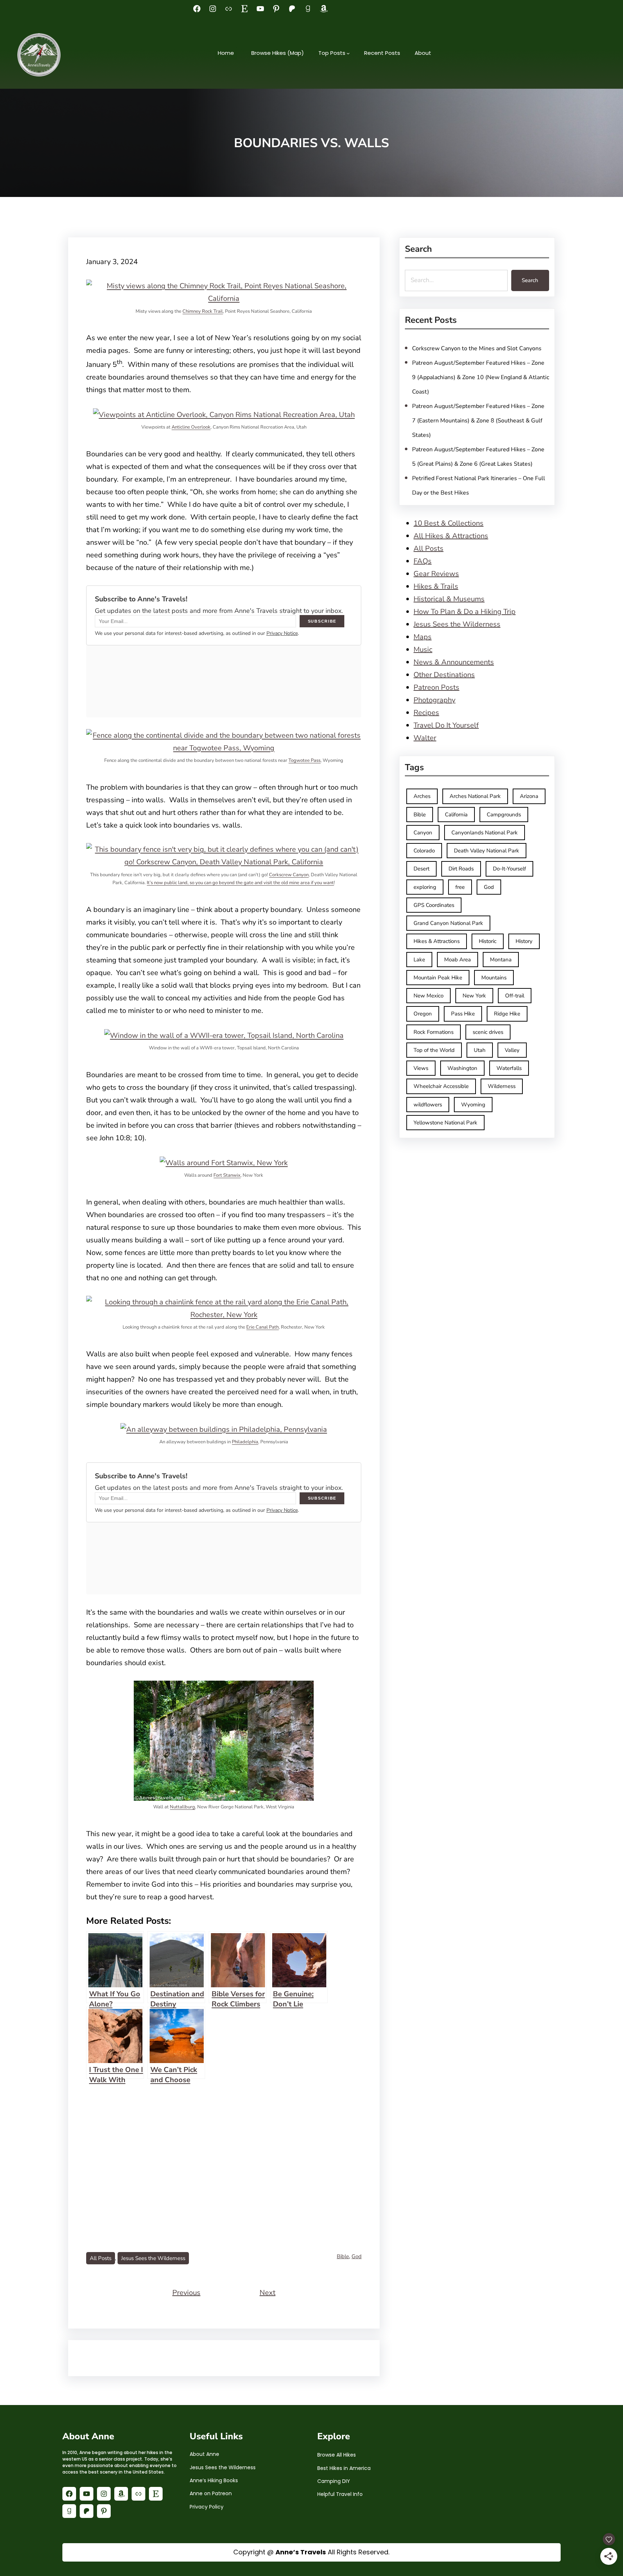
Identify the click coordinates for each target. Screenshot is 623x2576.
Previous (186, 2293)
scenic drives (488, 1032)
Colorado (424, 851)
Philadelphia (245, 1442)
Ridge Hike (507, 1014)
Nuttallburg (182, 1807)
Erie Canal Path (262, 1327)
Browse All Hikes (337, 2455)
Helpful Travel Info (340, 2494)
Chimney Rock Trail (203, 311)
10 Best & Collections (449, 523)
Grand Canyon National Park (448, 923)
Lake (419, 960)
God (357, 2256)
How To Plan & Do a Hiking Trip (465, 612)
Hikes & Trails (436, 586)
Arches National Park (475, 796)
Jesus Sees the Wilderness (153, 2258)
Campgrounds (504, 815)
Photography (434, 700)
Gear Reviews (436, 574)
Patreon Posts (436, 687)
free (460, 887)
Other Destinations (444, 675)
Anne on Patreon (211, 2493)
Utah (480, 1050)
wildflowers (428, 1105)
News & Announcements (454, 662)
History (524, 941)
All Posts (101, 2258)
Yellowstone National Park (445, 1123)
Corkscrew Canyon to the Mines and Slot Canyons (477, 348)
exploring (425, 887)
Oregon (423, 1014)
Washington (462, 1068)
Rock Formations (434, 1032)
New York (474, 996)
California (456, 815)
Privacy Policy (207, 2507)
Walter (425, 738)
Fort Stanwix (227, 1175)
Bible (343, 2256)
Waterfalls (509, 1068)
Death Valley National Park (487, 851)
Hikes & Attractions (437, 941)
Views (421, 1068)
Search (530, 280)
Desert (421, 869)
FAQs (423, 561)
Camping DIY (334, 2481)
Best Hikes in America (344, 2468)
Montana (501, 960)
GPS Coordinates (434, 905)
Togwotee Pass (304, 760)
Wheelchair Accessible (441, 1086)
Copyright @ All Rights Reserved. (311, 2552)
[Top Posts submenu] (348, 53)
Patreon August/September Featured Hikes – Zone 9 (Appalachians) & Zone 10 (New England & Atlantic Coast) (481, 377)
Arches (422, 796)
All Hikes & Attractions (451, 536)
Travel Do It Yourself (446, 725)
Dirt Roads (461, 869)
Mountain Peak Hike (438, 978)
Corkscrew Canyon (289, 875)
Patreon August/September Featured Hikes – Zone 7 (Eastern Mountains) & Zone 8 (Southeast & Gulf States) (478, 421)
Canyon (423, 833)
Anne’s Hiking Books (214, 2480)
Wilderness (502, 1086)
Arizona (529, 796)
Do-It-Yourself (509, 869)
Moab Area (458, 960)
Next (268, 2293)
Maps (423, 637)
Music (423, 650)
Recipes (426, 713)
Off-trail (515, 996)
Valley (512, 1050)
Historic (488, 941)
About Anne (204, 2454)
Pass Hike (463, 1014)
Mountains (494, 978)
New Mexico (428, 996)
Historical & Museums (449, 599)
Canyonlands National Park (485, 833)
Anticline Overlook (191, 427)
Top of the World (434, 1050)
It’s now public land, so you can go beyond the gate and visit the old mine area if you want (240, 883)
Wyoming (473, 1105)
